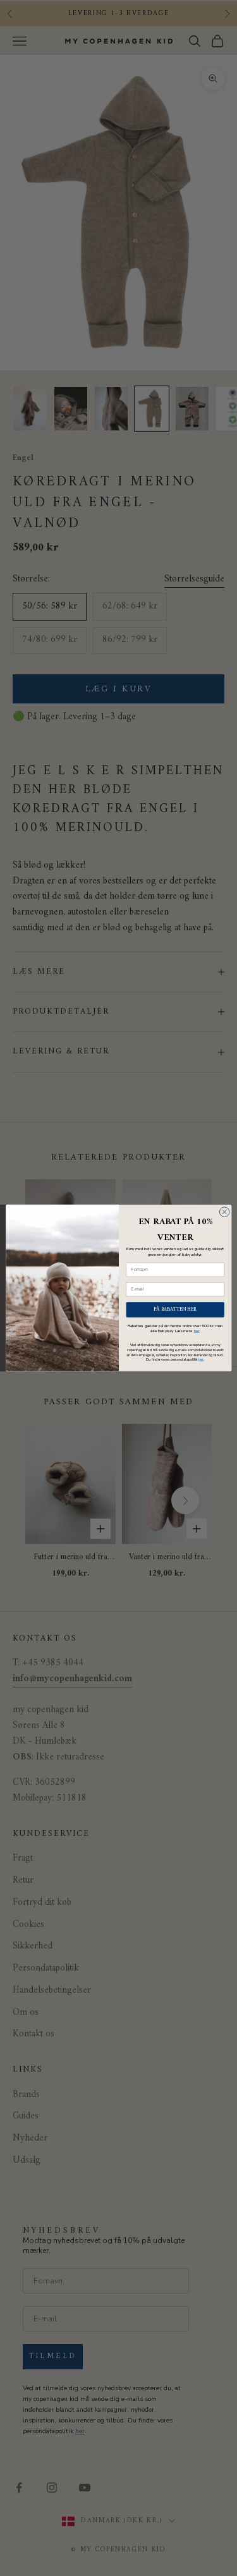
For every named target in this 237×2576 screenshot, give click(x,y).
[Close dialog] (224, 1212)
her (196, 1331)
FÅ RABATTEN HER (175, 1309)
